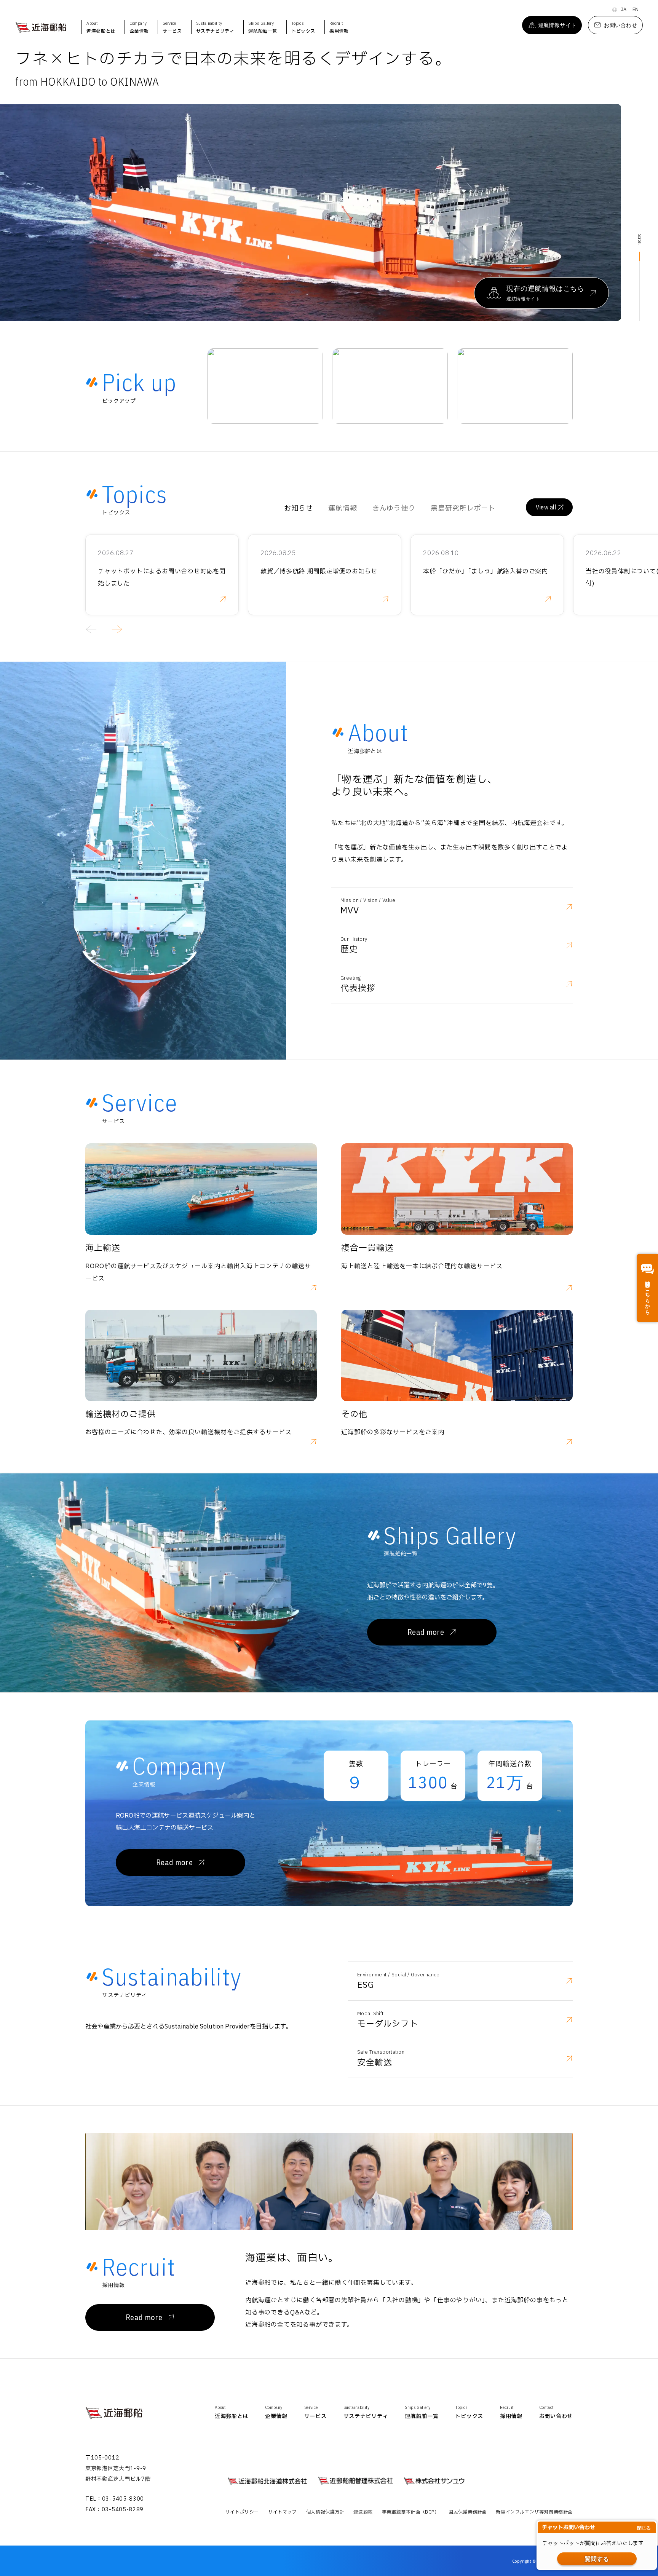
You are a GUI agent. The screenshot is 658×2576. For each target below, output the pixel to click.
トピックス (303, 27)
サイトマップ (283, 2512)
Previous (92, 629)
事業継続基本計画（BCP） (411, 2512)
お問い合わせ (556, 2412)
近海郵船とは (101, 27)
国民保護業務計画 (468, 2512)
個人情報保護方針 (325, 2512)
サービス (172, 27)
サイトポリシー (242, 2512)
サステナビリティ (215, 27)
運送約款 (363, 2512)
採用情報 (339, 27)
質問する (597, 2559)
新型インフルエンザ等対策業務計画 (534, 2512)
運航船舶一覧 (263, 27)
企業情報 (139, 27)
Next (627, 212)
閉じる (644, 2528)
